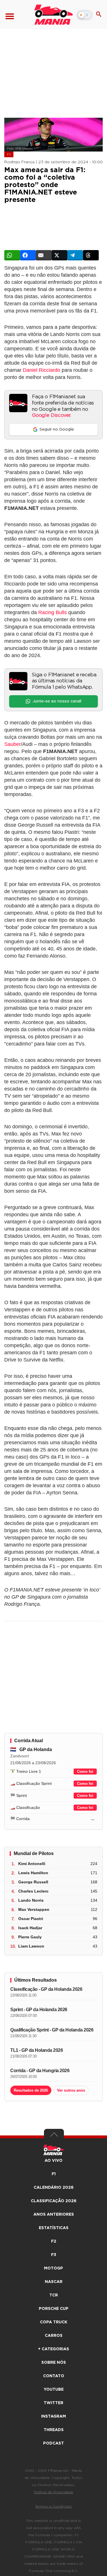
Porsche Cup (54, 2309)
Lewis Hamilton (33, 1873)
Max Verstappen (34, 1909)
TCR (54, 2295)
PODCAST (53, 2443)
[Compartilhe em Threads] (91, 255)
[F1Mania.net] (53, 15)
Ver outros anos (71, 2090)
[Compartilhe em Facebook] (28, 255)
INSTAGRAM (53, 2416)
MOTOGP (53, 2268)
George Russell (33, 1882)
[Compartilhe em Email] (44, 255)
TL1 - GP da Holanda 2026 (37, 2050)
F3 (54, 2255)
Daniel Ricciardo (42, 370)
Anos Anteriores (54, 2215)
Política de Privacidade (54, 2492)
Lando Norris (31, 1900)
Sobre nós (54, 2363)
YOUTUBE (54, 2390)
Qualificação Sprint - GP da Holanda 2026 (52, 2030)
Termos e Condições (53, 2506)
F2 (54, 2241)
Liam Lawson (31, 1946)
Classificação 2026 (54, 2201)
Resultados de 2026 (31, 2090)
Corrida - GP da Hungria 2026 (40, 2071)
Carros (54, 2336)
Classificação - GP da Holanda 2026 (46, 1989)
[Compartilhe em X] (59, 255)
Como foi (85, 1772)
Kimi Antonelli (32, 1864)
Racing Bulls (53, 612)
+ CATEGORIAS (53, 2349)
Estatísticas (54, 2228)
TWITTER (53, 2403)
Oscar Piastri (31, 1919)
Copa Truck (54, 2322)
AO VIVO (53, 2161)
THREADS (54, 2430)
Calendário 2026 (54, 2188)
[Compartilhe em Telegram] (75, 255)
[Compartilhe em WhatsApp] (12, 255)
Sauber (13, 744)
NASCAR (54, 2282)
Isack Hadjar (30, 1928)
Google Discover (51, 415)
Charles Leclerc (33, 1891)
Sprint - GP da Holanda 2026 (39, 2010)
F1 (9, 154)
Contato (54, 2376)
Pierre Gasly (30, 1937)
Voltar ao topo (54, 2136)
